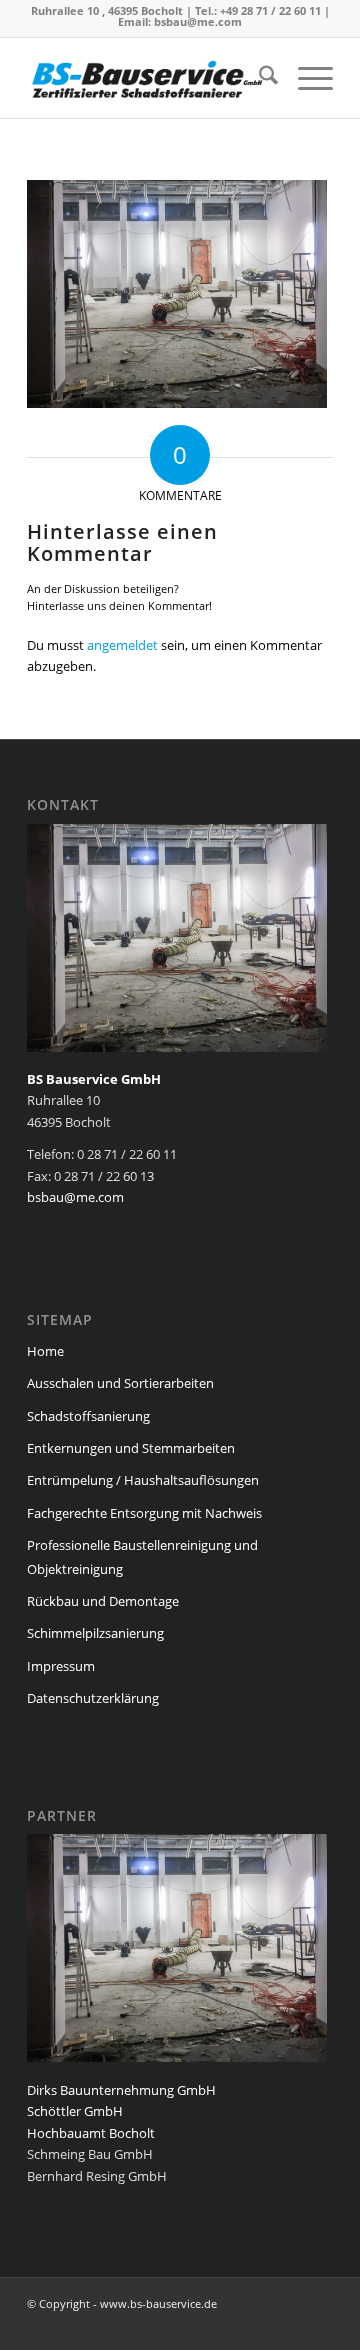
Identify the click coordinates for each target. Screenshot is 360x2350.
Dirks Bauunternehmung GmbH (121, 2090)
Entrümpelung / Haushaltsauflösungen (143, 1480)
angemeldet (122, 645)
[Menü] (305, 78)
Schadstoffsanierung (88, 1416)
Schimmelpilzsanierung (95, 1633)
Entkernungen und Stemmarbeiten (131, 1448)
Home (45, 1351)
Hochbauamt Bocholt (91, 2133)
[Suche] (258, 78)
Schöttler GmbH (75, 2111)
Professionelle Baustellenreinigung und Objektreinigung (142, 1556)
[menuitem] (258, 78)
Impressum (61, 1666)
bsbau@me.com (198, 21)
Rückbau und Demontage (103, 1601)
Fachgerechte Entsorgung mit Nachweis (144, 1513)
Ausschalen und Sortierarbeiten (120, 1383)
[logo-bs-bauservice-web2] (149, 78)
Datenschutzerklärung (93, 1698)
